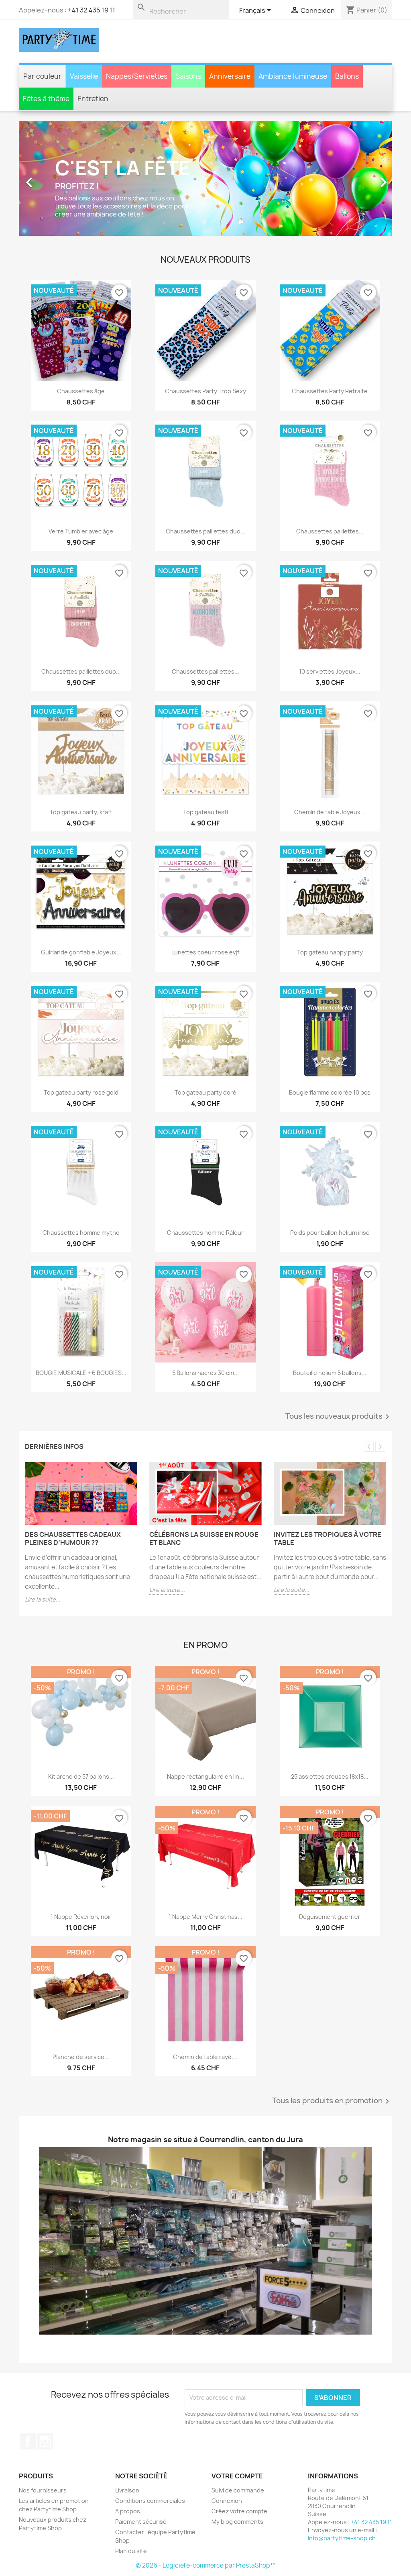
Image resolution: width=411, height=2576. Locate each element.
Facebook (28, 2335)
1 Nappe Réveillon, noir (81, 1811)
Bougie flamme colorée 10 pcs (330, 986)
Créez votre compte (239, 2405)
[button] (47, 125)
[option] (205, 125)
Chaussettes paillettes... (330, 425)
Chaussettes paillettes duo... (205, 425)
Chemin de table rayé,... (205, 1951)
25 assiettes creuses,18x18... (330, 1670)
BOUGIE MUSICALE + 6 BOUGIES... (81, 1266)
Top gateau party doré (205, 986)
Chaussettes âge (81, 285)
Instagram (45, 2335)
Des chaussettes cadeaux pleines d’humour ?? (73, 1432)
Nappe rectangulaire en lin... (205, 1670)
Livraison (127, 2384)
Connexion (227, 2394)
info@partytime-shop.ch (342, 2432)
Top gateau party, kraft (81, 706)
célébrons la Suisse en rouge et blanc (204, 1432)
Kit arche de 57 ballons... (81, 1670)
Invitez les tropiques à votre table (328, 1432)
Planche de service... (81, 1951)
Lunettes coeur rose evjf (205, 846)
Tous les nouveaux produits (339, 1310)
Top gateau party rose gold (81, 986)
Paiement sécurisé (141, 2415)
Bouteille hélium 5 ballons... (330, 1266)
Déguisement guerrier (330, 1811)
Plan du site (131, 2444)
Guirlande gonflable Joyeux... (81, 846)
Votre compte (237, 2370)
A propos (128, 2405)
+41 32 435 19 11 (92, 10)
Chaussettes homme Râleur (205, 1126)
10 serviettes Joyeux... (330, 565)
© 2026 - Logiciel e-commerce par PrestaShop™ (206, 2459)
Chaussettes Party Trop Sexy (205, 285)
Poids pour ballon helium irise (330, 1126)
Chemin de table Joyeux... (330, 706)
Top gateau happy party (330, 846)
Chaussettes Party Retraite (330, 285)
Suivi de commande (238, 2384)
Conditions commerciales (150, 2394)
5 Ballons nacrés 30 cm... (205, 1266)
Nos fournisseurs (43, 2384)
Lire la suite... (43, 1493)
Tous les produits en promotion (332, 1995)
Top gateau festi (205, 706)
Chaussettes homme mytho (81, 1126)
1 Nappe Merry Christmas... (205, 1811)
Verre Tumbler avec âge (81, 425)
